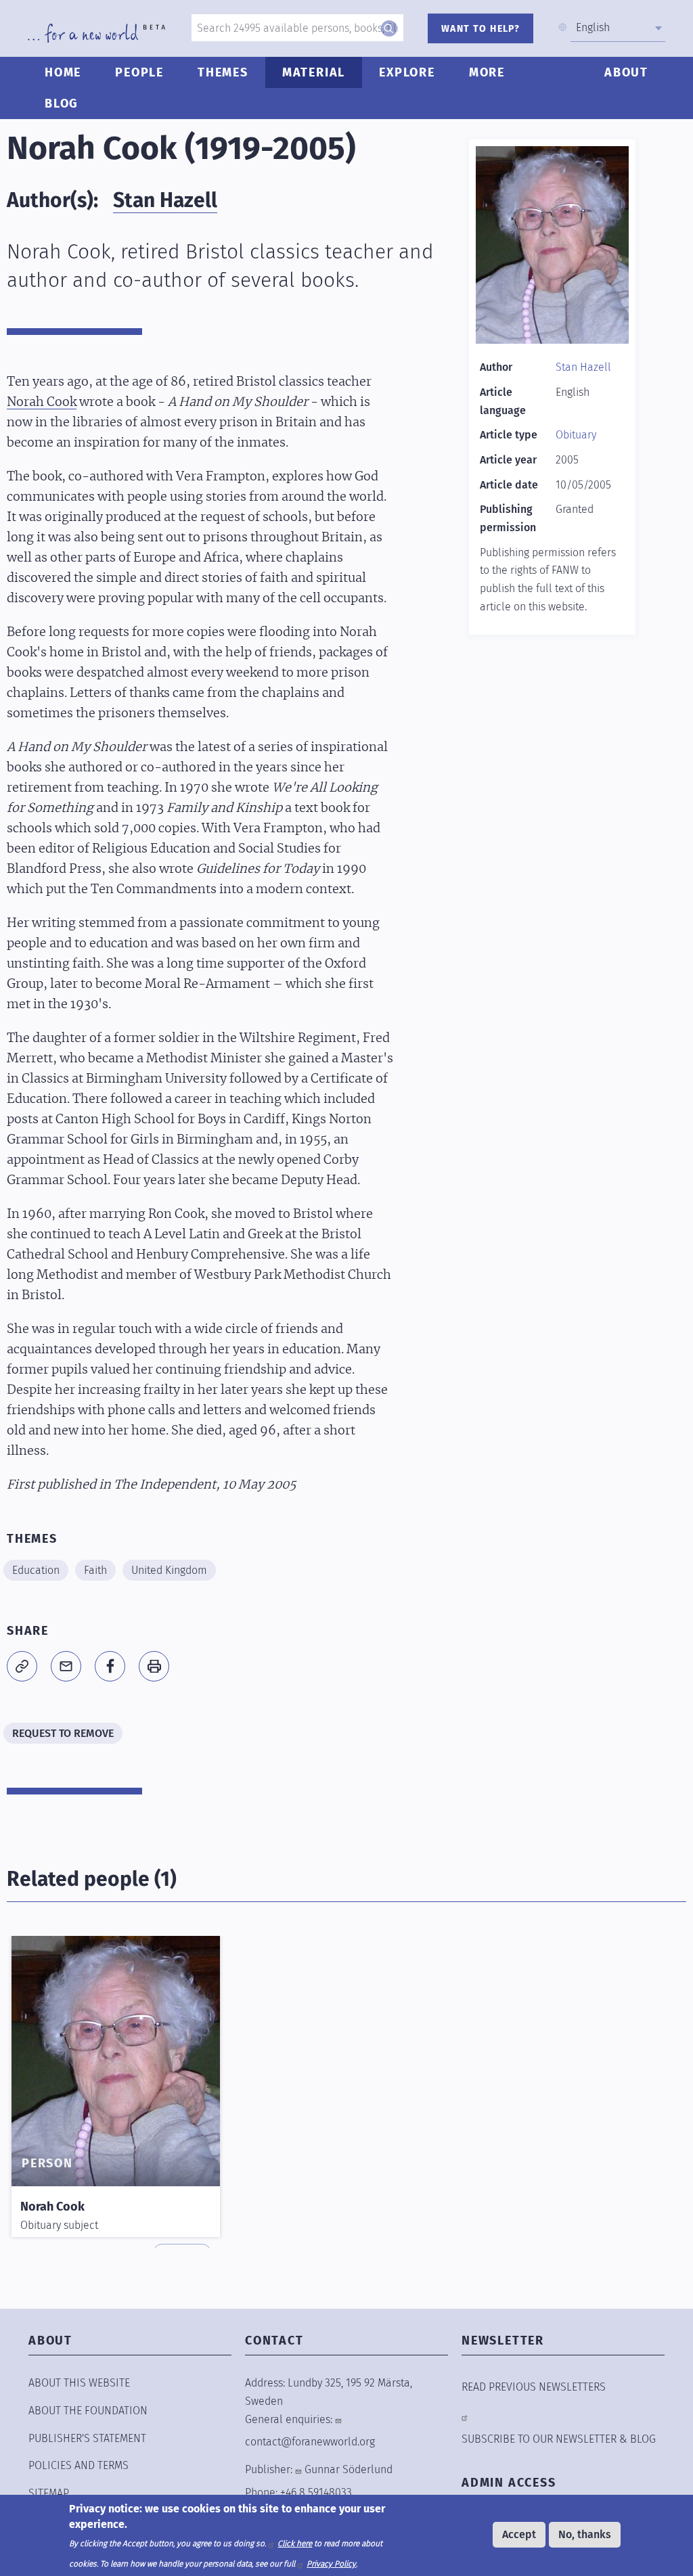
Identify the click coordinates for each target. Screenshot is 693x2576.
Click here (295, 2544)
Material (314, 72)
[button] (22, 1666)
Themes (223, 72)
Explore (407, 72)
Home (63, 72)
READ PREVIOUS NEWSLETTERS (534, 2387)
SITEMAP (49, 2493)
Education (36, 1570)
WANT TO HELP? (480, 29)
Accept (519, 2534)
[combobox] (618, 28)
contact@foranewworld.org (310, 2442)
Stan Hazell (165, 200)
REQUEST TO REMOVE (63, 1733)
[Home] (96, 33)
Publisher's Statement (87, 2438)
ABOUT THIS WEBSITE (79, 2383)
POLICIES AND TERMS (79, 2465)
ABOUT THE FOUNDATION (88, 2411)
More (487, 72)
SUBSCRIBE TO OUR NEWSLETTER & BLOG (559, 2439)
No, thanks (585, 2534)
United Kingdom (169, 1570)
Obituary (576, 435)
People (139, 72)
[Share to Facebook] (110, 1666)
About (626, 72)
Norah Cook (42, 403)
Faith (95, 1570)
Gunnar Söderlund (349, 2469)
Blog (62, 104)
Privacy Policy (331, 2564)
